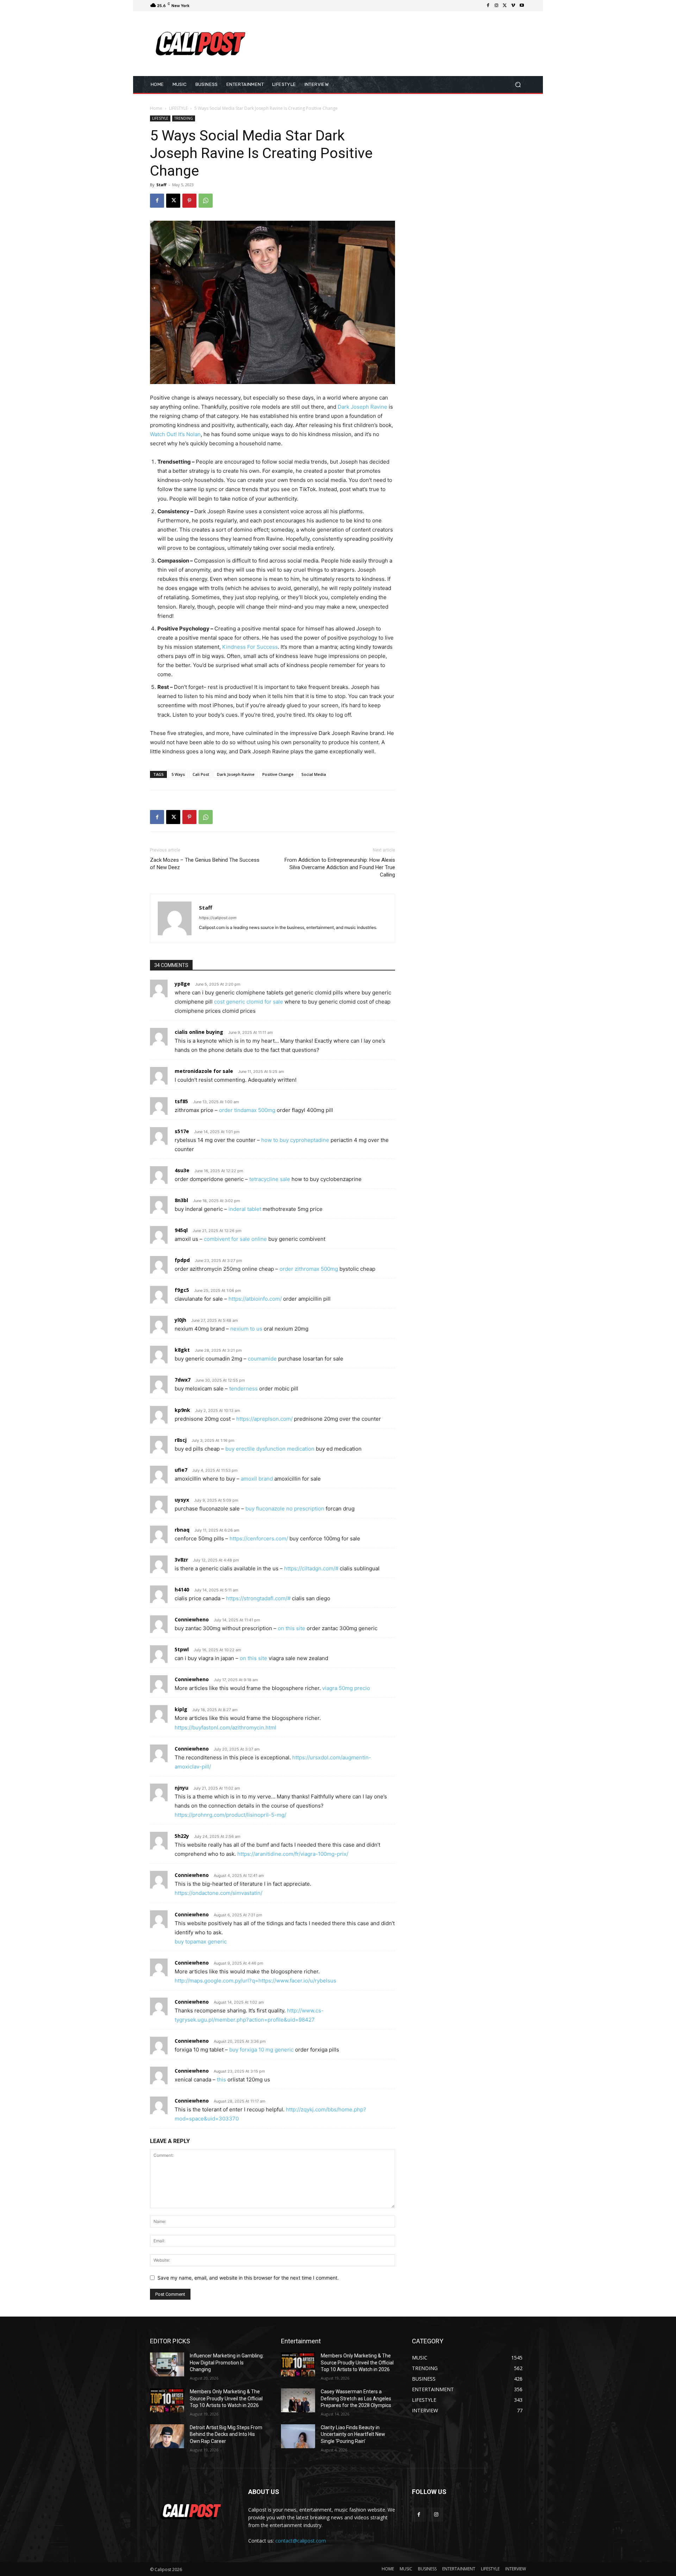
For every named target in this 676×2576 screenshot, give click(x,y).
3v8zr (181, 1560)
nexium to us (246, 1329)
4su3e (182, 1170)
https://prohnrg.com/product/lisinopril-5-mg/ (230, 1815)
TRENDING (184, 118)
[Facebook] (488, 6)
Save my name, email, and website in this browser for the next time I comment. (248, 2278)
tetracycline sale (270, 1179)
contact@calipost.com (301, 2541)
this (221, 2079)
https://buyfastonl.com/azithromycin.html (226, 1727)
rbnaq (182, 1530)
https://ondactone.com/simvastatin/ (218, 1893)
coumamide (262, 1359)
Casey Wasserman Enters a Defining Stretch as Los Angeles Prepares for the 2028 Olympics (356, 2398)
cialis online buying (199, 1032)
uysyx (182, 1500)
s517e (182, 1131)
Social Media (314, 774)
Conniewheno (192, 1619)
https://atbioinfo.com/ (255, 1299)
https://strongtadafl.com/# (258, 1598)
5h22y (182, 1836)
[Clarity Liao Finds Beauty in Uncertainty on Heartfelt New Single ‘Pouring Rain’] (298, 2436)
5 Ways (178, 774)
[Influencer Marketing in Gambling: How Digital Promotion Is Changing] (167, 2364)
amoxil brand (257, 1479)
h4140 (182, 1589)
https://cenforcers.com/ (259, 1538)
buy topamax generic (201, 1942)
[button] (518, 84)
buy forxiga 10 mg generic (261, 2050)
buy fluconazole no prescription (285, 1509)
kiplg (181, 1709)
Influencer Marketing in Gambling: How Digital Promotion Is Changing (227, 2363)
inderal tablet (245, 1209)
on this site (292, 1628)
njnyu (181, 1788)
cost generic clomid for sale (249, 1002)
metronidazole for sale (204, 1071)
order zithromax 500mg (309, 1269)
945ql (181, 1230)
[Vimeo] (513, 6)
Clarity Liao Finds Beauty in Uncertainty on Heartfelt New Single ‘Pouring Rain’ (353, 2434)
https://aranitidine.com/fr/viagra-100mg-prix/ (293, 1854)
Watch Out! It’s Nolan (175, 434)
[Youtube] (522, 6)
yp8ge (182, 984)
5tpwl (182, 1649)
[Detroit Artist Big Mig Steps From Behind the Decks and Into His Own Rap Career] (167, 2436)
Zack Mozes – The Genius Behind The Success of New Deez (205, 864)
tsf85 (181, 1101)
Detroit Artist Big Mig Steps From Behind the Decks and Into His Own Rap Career (226, 2434)
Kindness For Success (250, 647)
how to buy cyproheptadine (295, 1140)
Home (156, 108)
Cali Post (201, 774)
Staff (161, 185)
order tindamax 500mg (247, 1110)
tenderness (243, 1388)
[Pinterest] (189, 201)
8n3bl (181, 1200)
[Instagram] (496, 6)
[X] (505, 6)
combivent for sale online (235, 1239)
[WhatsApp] (206, 201)
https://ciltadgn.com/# (311, 1568)
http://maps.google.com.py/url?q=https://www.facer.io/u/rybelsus (255, 1981)
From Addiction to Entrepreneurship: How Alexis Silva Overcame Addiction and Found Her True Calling (340, 867)
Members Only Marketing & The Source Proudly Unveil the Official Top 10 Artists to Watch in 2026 (226, 2398)
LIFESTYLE (178, 108)
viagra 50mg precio (346, 1688)
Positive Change (278, 774)
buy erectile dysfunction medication (270, 1449)
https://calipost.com (218, 918)
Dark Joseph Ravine (362, 407)
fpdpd (182, 1260)
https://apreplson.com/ (264, 1419)
